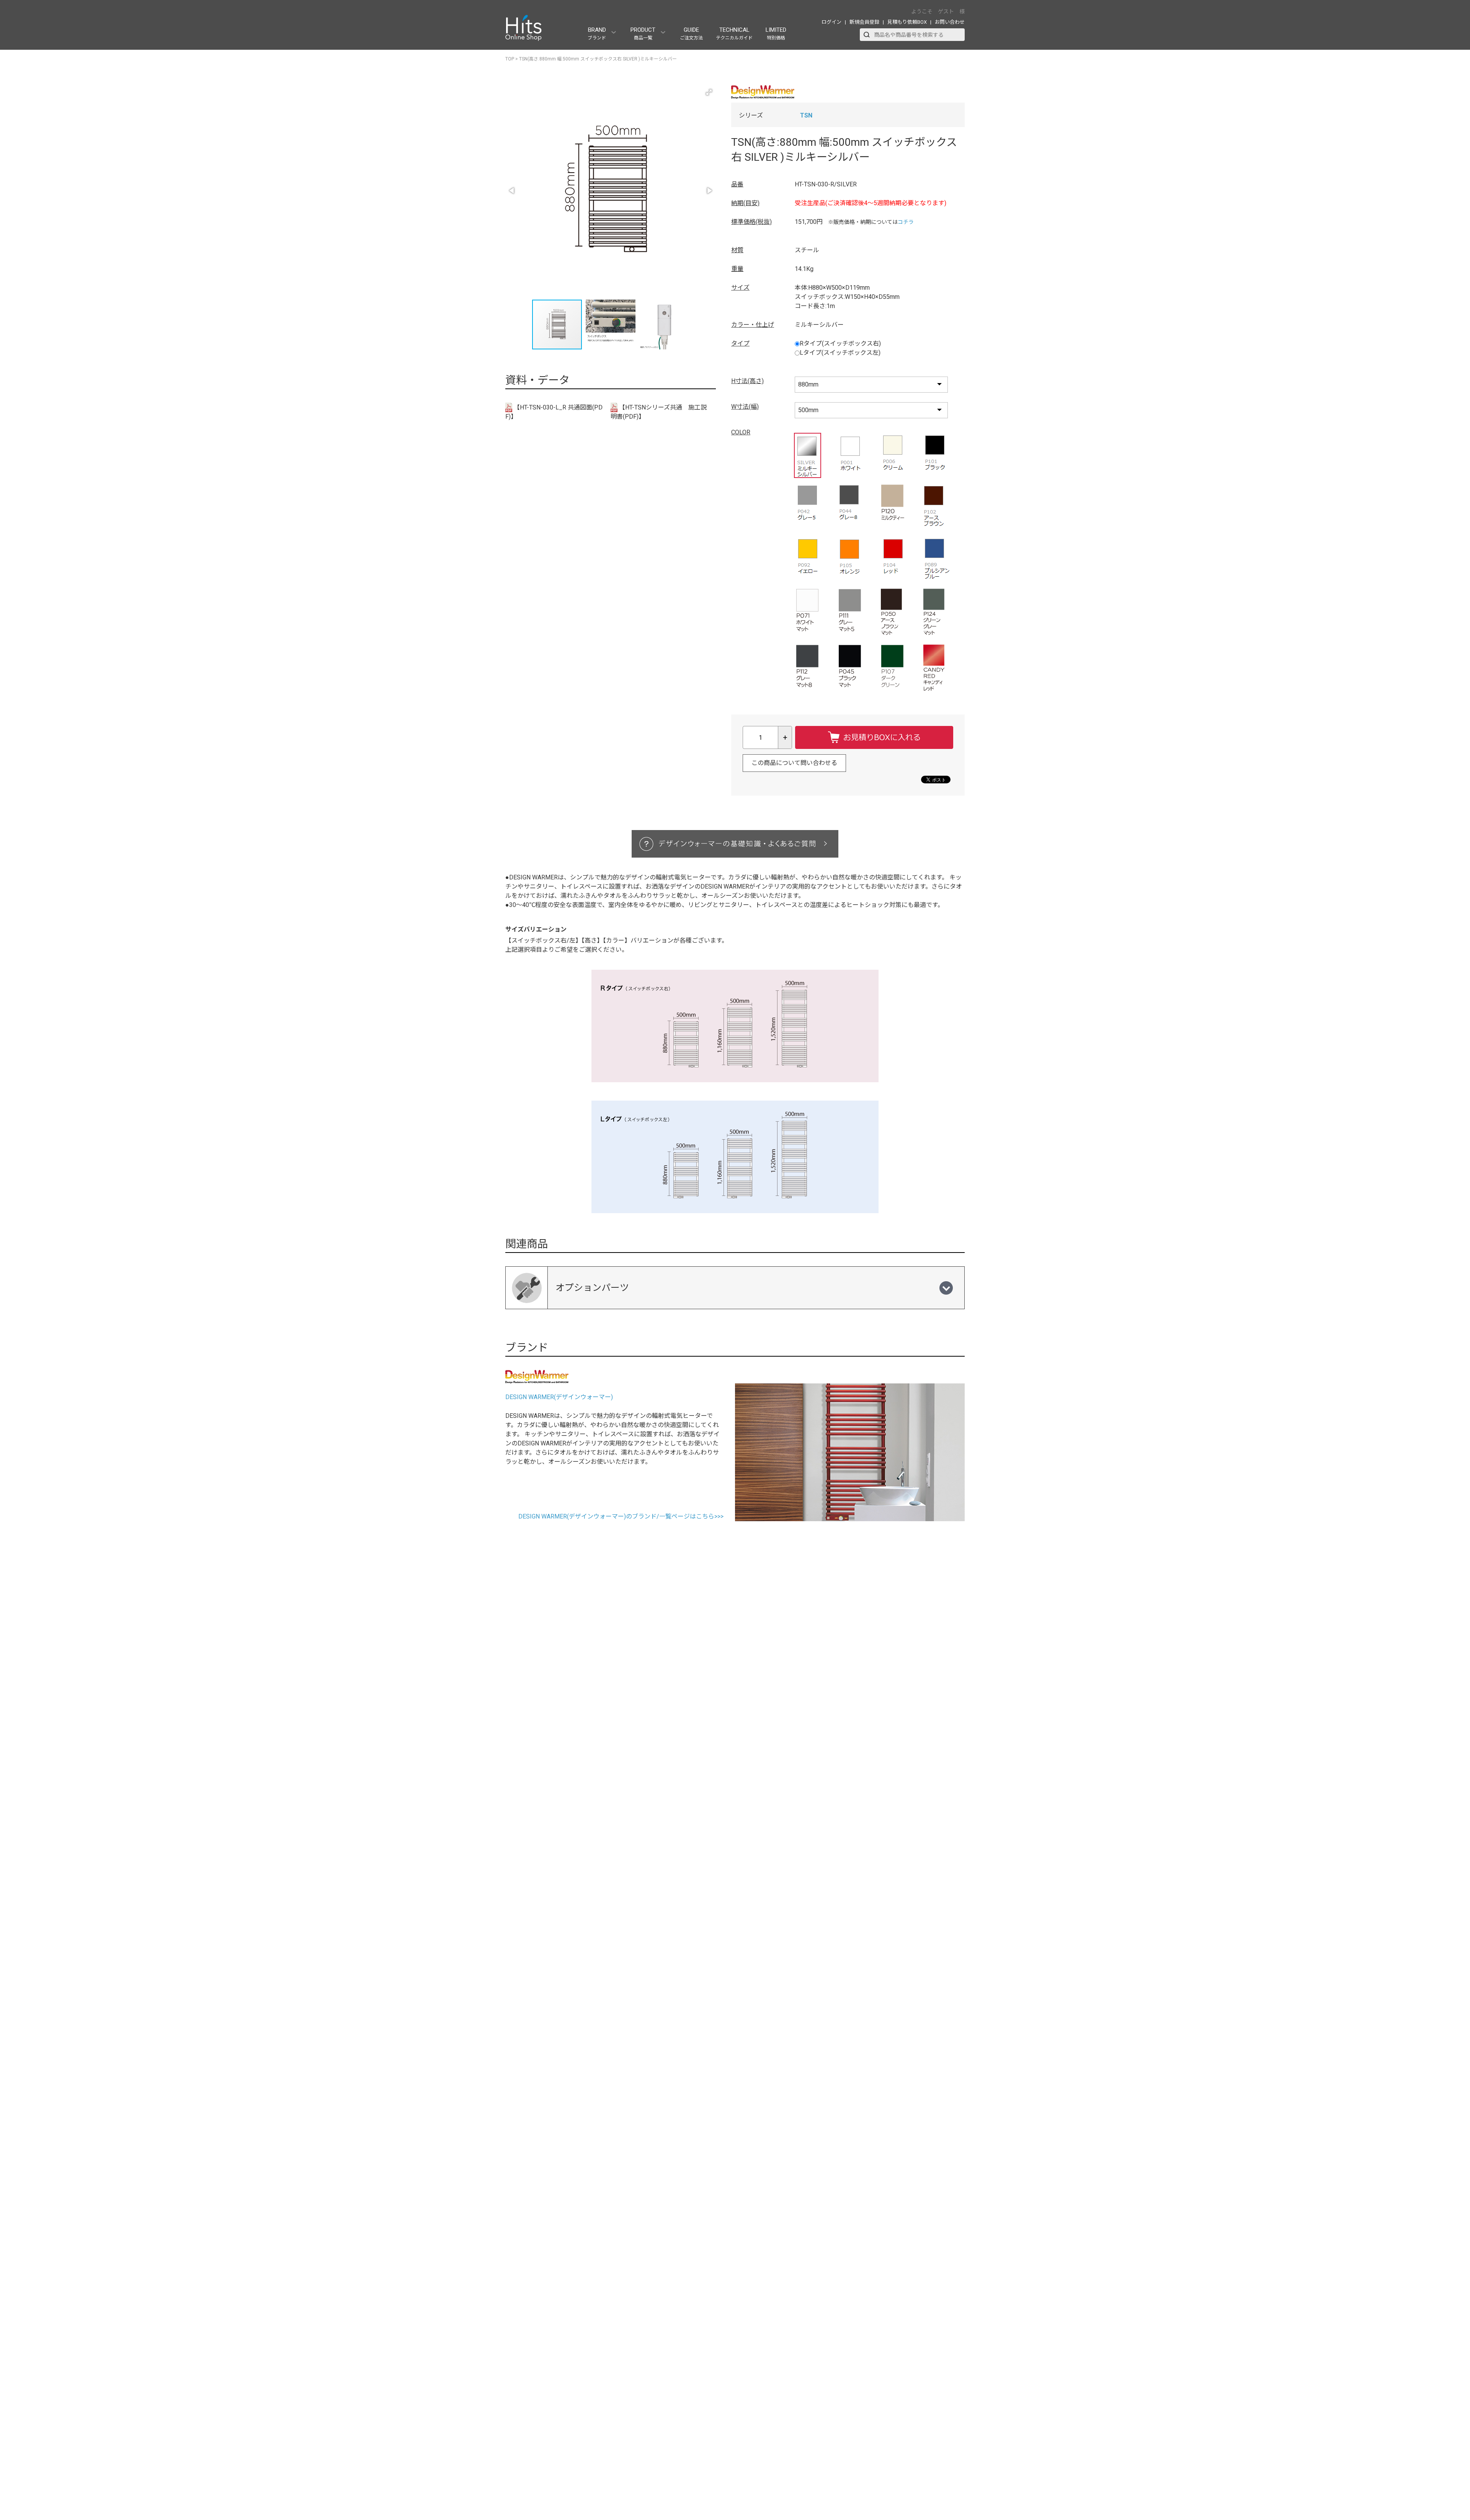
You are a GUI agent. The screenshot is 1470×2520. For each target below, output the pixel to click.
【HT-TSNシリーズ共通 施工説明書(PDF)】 (659, 412)
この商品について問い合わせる (794, 763)
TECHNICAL (734, 33)
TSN (806, 115)
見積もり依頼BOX (907, 22)
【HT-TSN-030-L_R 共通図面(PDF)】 (554, 412)
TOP (510, 59)
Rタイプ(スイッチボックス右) (840, 343)
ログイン (831, 22)
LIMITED (776, 33)
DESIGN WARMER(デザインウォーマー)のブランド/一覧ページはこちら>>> (621, 1516)
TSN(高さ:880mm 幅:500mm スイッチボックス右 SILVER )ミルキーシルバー (598, 59)
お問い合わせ (950, 22)
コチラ (906, 222)
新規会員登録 (864, 22)
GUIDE (691, 33)
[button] (709, 92)
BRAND (597, 33)
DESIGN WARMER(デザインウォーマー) (559, 1397)
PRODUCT (643, 33)
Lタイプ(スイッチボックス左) (840, 353)
